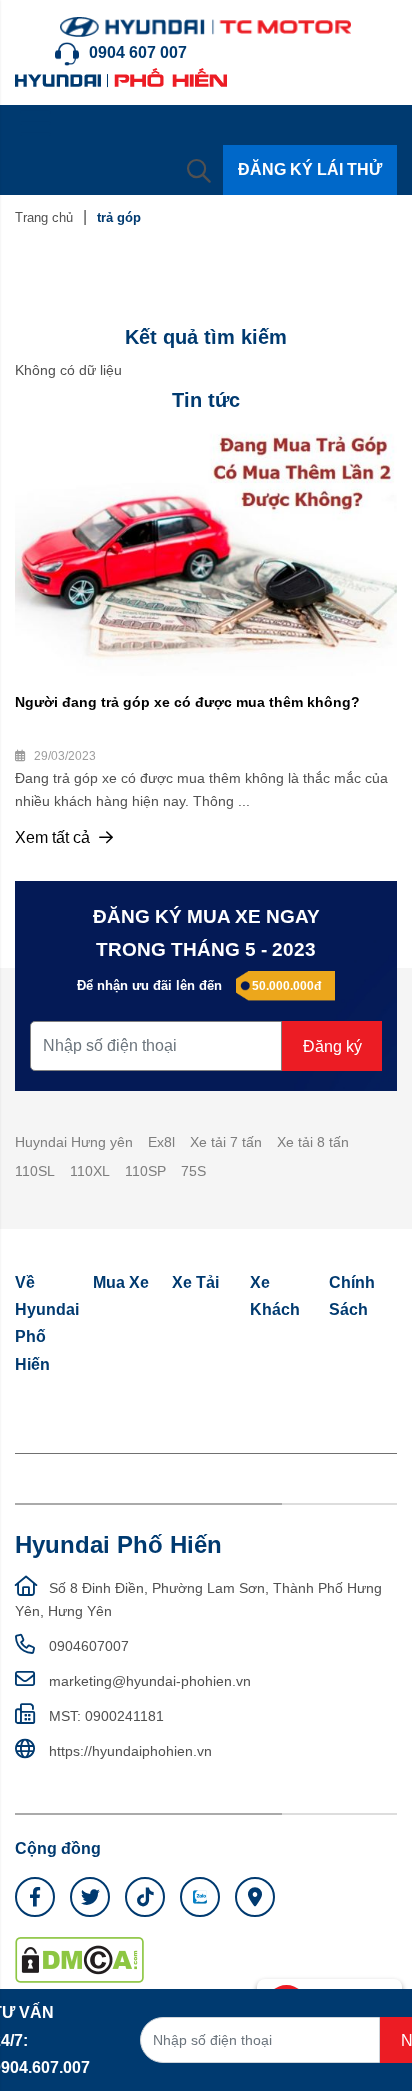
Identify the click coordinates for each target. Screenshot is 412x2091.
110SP (145, 1171)
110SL (35, 1171)
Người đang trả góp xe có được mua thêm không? (187, 702)
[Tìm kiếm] (199, 170)
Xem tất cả (54, 837)
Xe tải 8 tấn (313, 1142)
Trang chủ (44, 217)
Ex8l (161, 1142)
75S (193, 1171)
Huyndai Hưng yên (74, 1142)
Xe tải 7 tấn (226, 1142)
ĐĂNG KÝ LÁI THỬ (310, 169)
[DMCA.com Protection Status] (79, 1959)
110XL (90, 1171)
